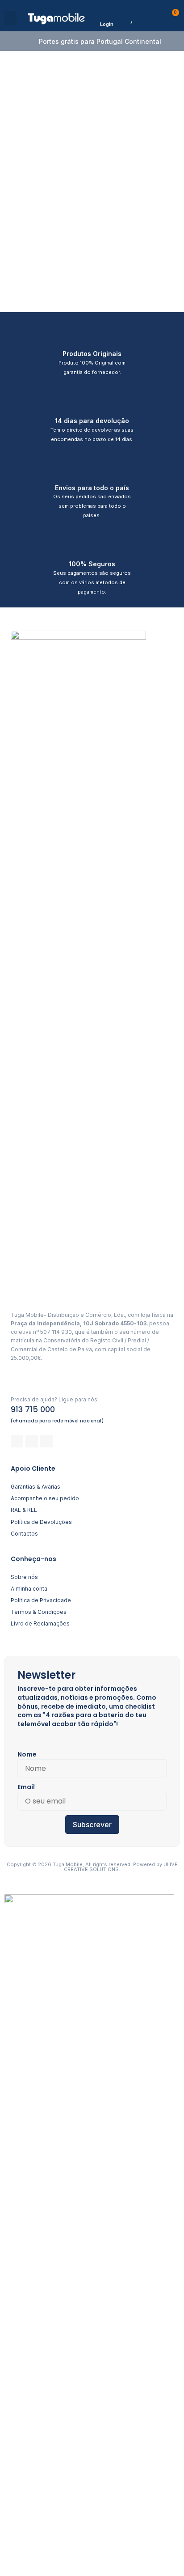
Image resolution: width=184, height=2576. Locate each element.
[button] (10, 18)
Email (26, 1787)
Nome (27, 1754)
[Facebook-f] (17, 1441)
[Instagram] (32, 1441)
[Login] (107, 15)
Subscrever (92, 1825)
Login (107, 24)
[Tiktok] (46, 1441)
